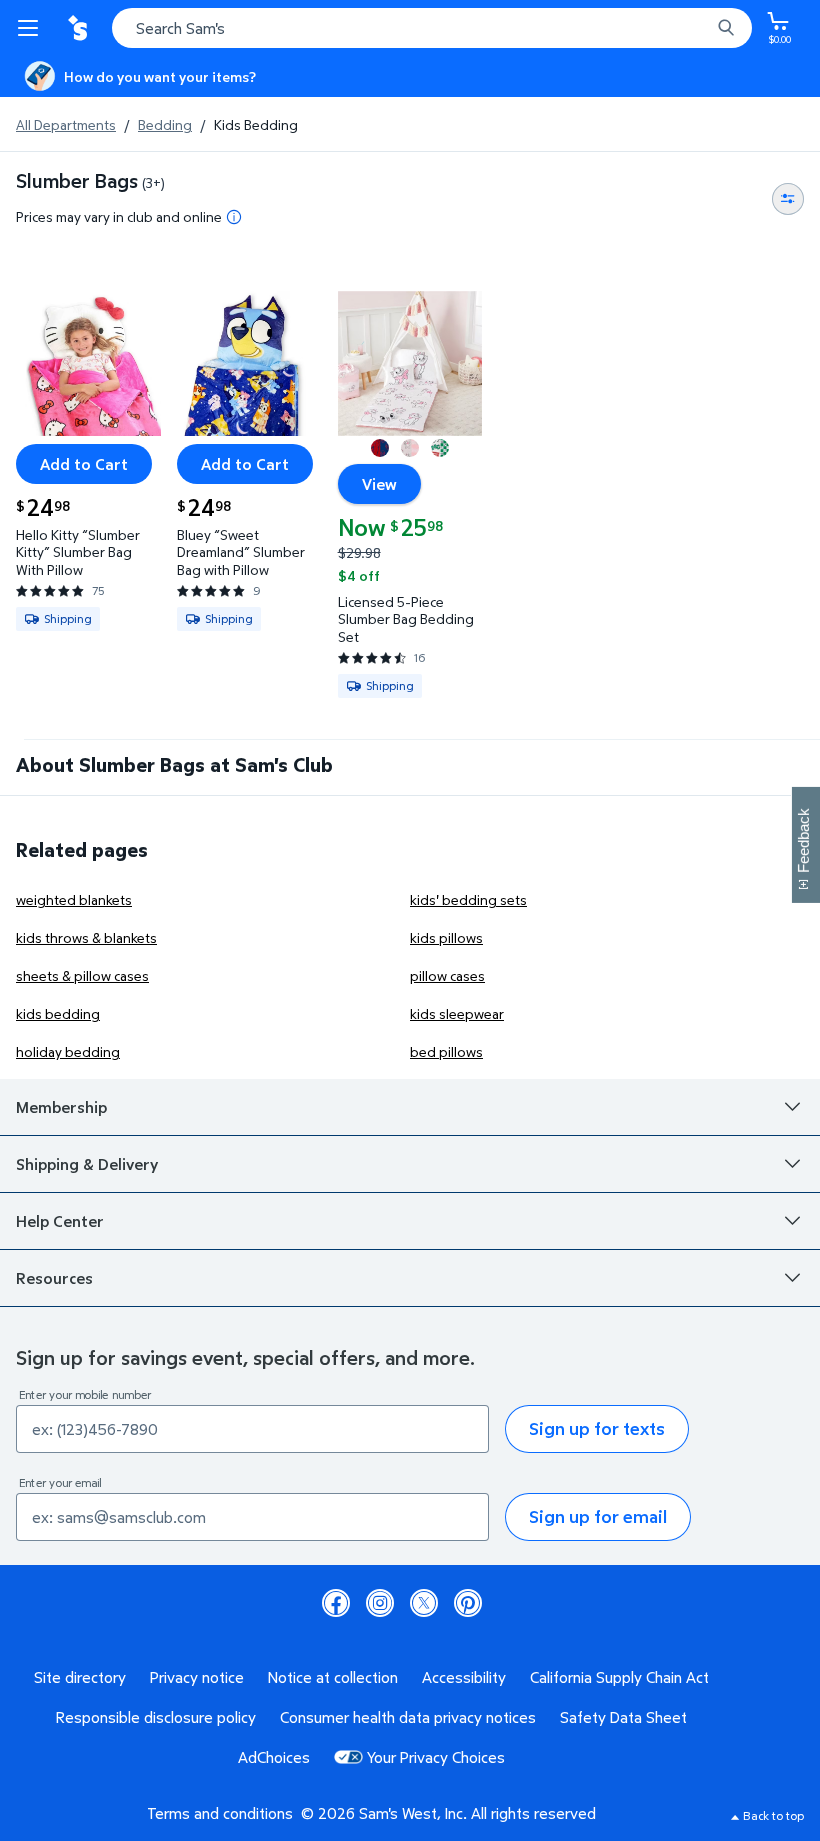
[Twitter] (424, 1603)
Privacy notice (197, 1677)
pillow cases (447, 975)
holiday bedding (68, 1051)
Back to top (773, 1815)
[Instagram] (380, 1603)
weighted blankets (74, 899)
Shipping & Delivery (87, 1164)
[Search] (726, 28)
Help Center (60, 1221)
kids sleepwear (457, 1013)
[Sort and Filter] (788, 199)
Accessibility (464, 1677)
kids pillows (446, 937)
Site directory (80, 1677)
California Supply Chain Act (619, 1677)
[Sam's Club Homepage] (80, 28)
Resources (54, 1278)
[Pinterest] (468, 1603)
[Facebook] (336, 1603)
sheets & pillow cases (82, 975)
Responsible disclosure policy (156, 1717)
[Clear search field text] (700, 28)
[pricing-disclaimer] (234, 217)
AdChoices (274, 1757)
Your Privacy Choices (436, 1757)
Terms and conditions (220, 1813)
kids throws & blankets (86, 937)
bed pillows (446, 1051)
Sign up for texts (597, 1428)
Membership (61, 1107)
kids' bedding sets (468, 899)
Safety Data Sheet (623, 1717)
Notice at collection (333, 1677)
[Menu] (32, 28)
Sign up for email (598, 1516)
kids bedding (58, 1013)
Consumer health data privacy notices (408, 1717)
